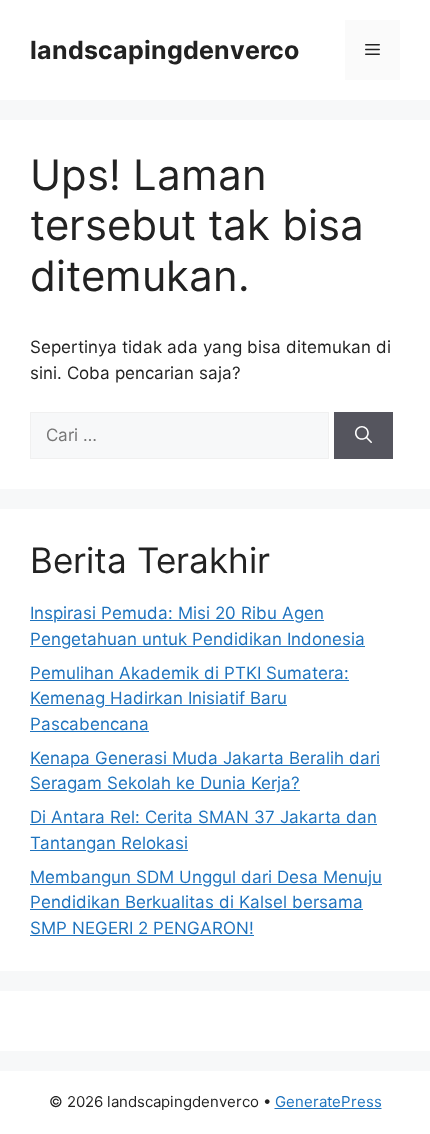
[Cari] (363, 436)
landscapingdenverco (164, 50)
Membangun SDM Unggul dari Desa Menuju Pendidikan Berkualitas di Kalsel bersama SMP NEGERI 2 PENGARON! (206, 902)
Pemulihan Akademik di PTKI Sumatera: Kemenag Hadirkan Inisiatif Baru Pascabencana (189, 698)
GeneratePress (328, 1101)
